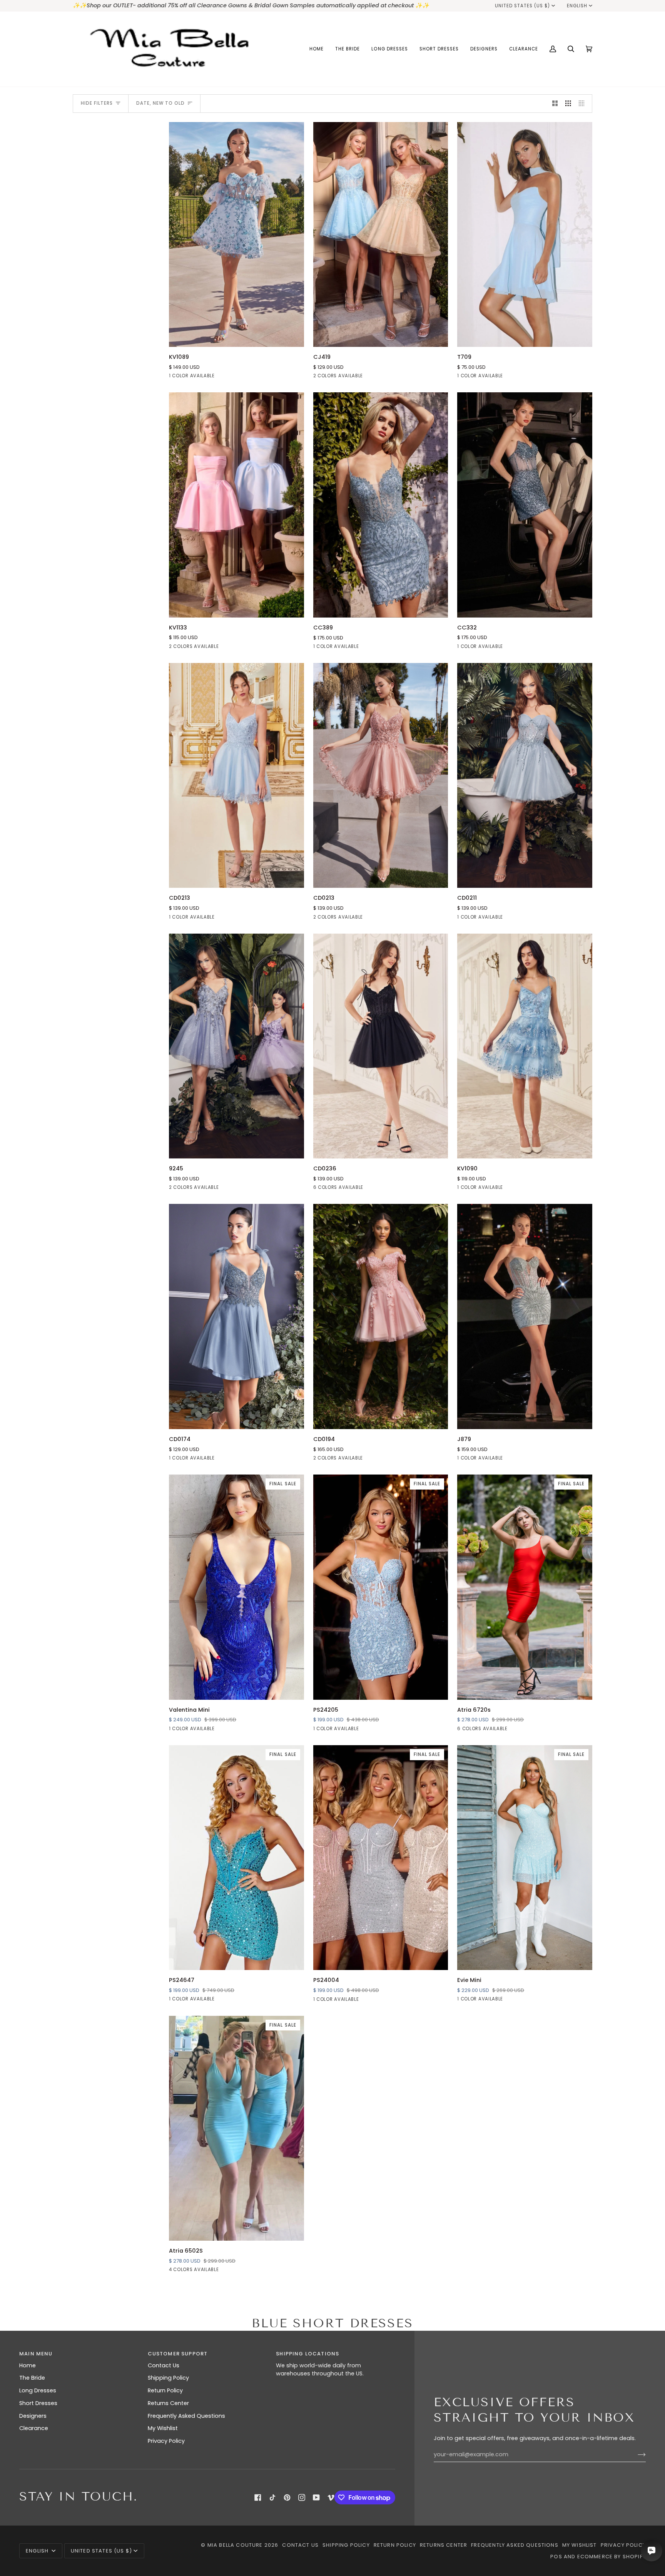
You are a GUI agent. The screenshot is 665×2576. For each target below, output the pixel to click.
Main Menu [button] (36, 2354)
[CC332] (525, 505)
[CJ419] (381, 234)
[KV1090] (525, 1046)
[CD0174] (236, 1316)
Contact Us (164, 2365)
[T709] (525, 234)
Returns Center (168, 2403)
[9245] (236, 1046)
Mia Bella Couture (235, 2545)
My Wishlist (163, 2428)
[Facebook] (258, 2497)
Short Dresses (38, 2403)
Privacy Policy (166, 2441)
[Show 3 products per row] (568, 104)
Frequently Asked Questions (186, 2416)
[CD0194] (381, 1316)
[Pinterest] (287, 2497)
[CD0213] (236, 775)
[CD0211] (525, 775)
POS (556, 2557)
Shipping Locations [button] (307, 2354)
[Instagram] (302, 2497)
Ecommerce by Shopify (612, 2557)
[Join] (636, 2454)
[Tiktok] (272, 2497)
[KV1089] (236, 234)
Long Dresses (38, 2390)
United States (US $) (523, 6)
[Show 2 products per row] (555, 104)
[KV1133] (236, 505)
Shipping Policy (168, 2378)
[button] (348, 49)
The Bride (32, 2378)
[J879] (525, 1316)
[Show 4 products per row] (584, 104)
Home (28, 2365)
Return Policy (165, 2390)
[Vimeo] (331, 2497)
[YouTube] (316, 2497)
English (577, 6)
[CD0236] (381, 1046)
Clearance (34, 2428)
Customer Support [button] (178, 2354)
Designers (33, 2416)
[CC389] (381, 505)
